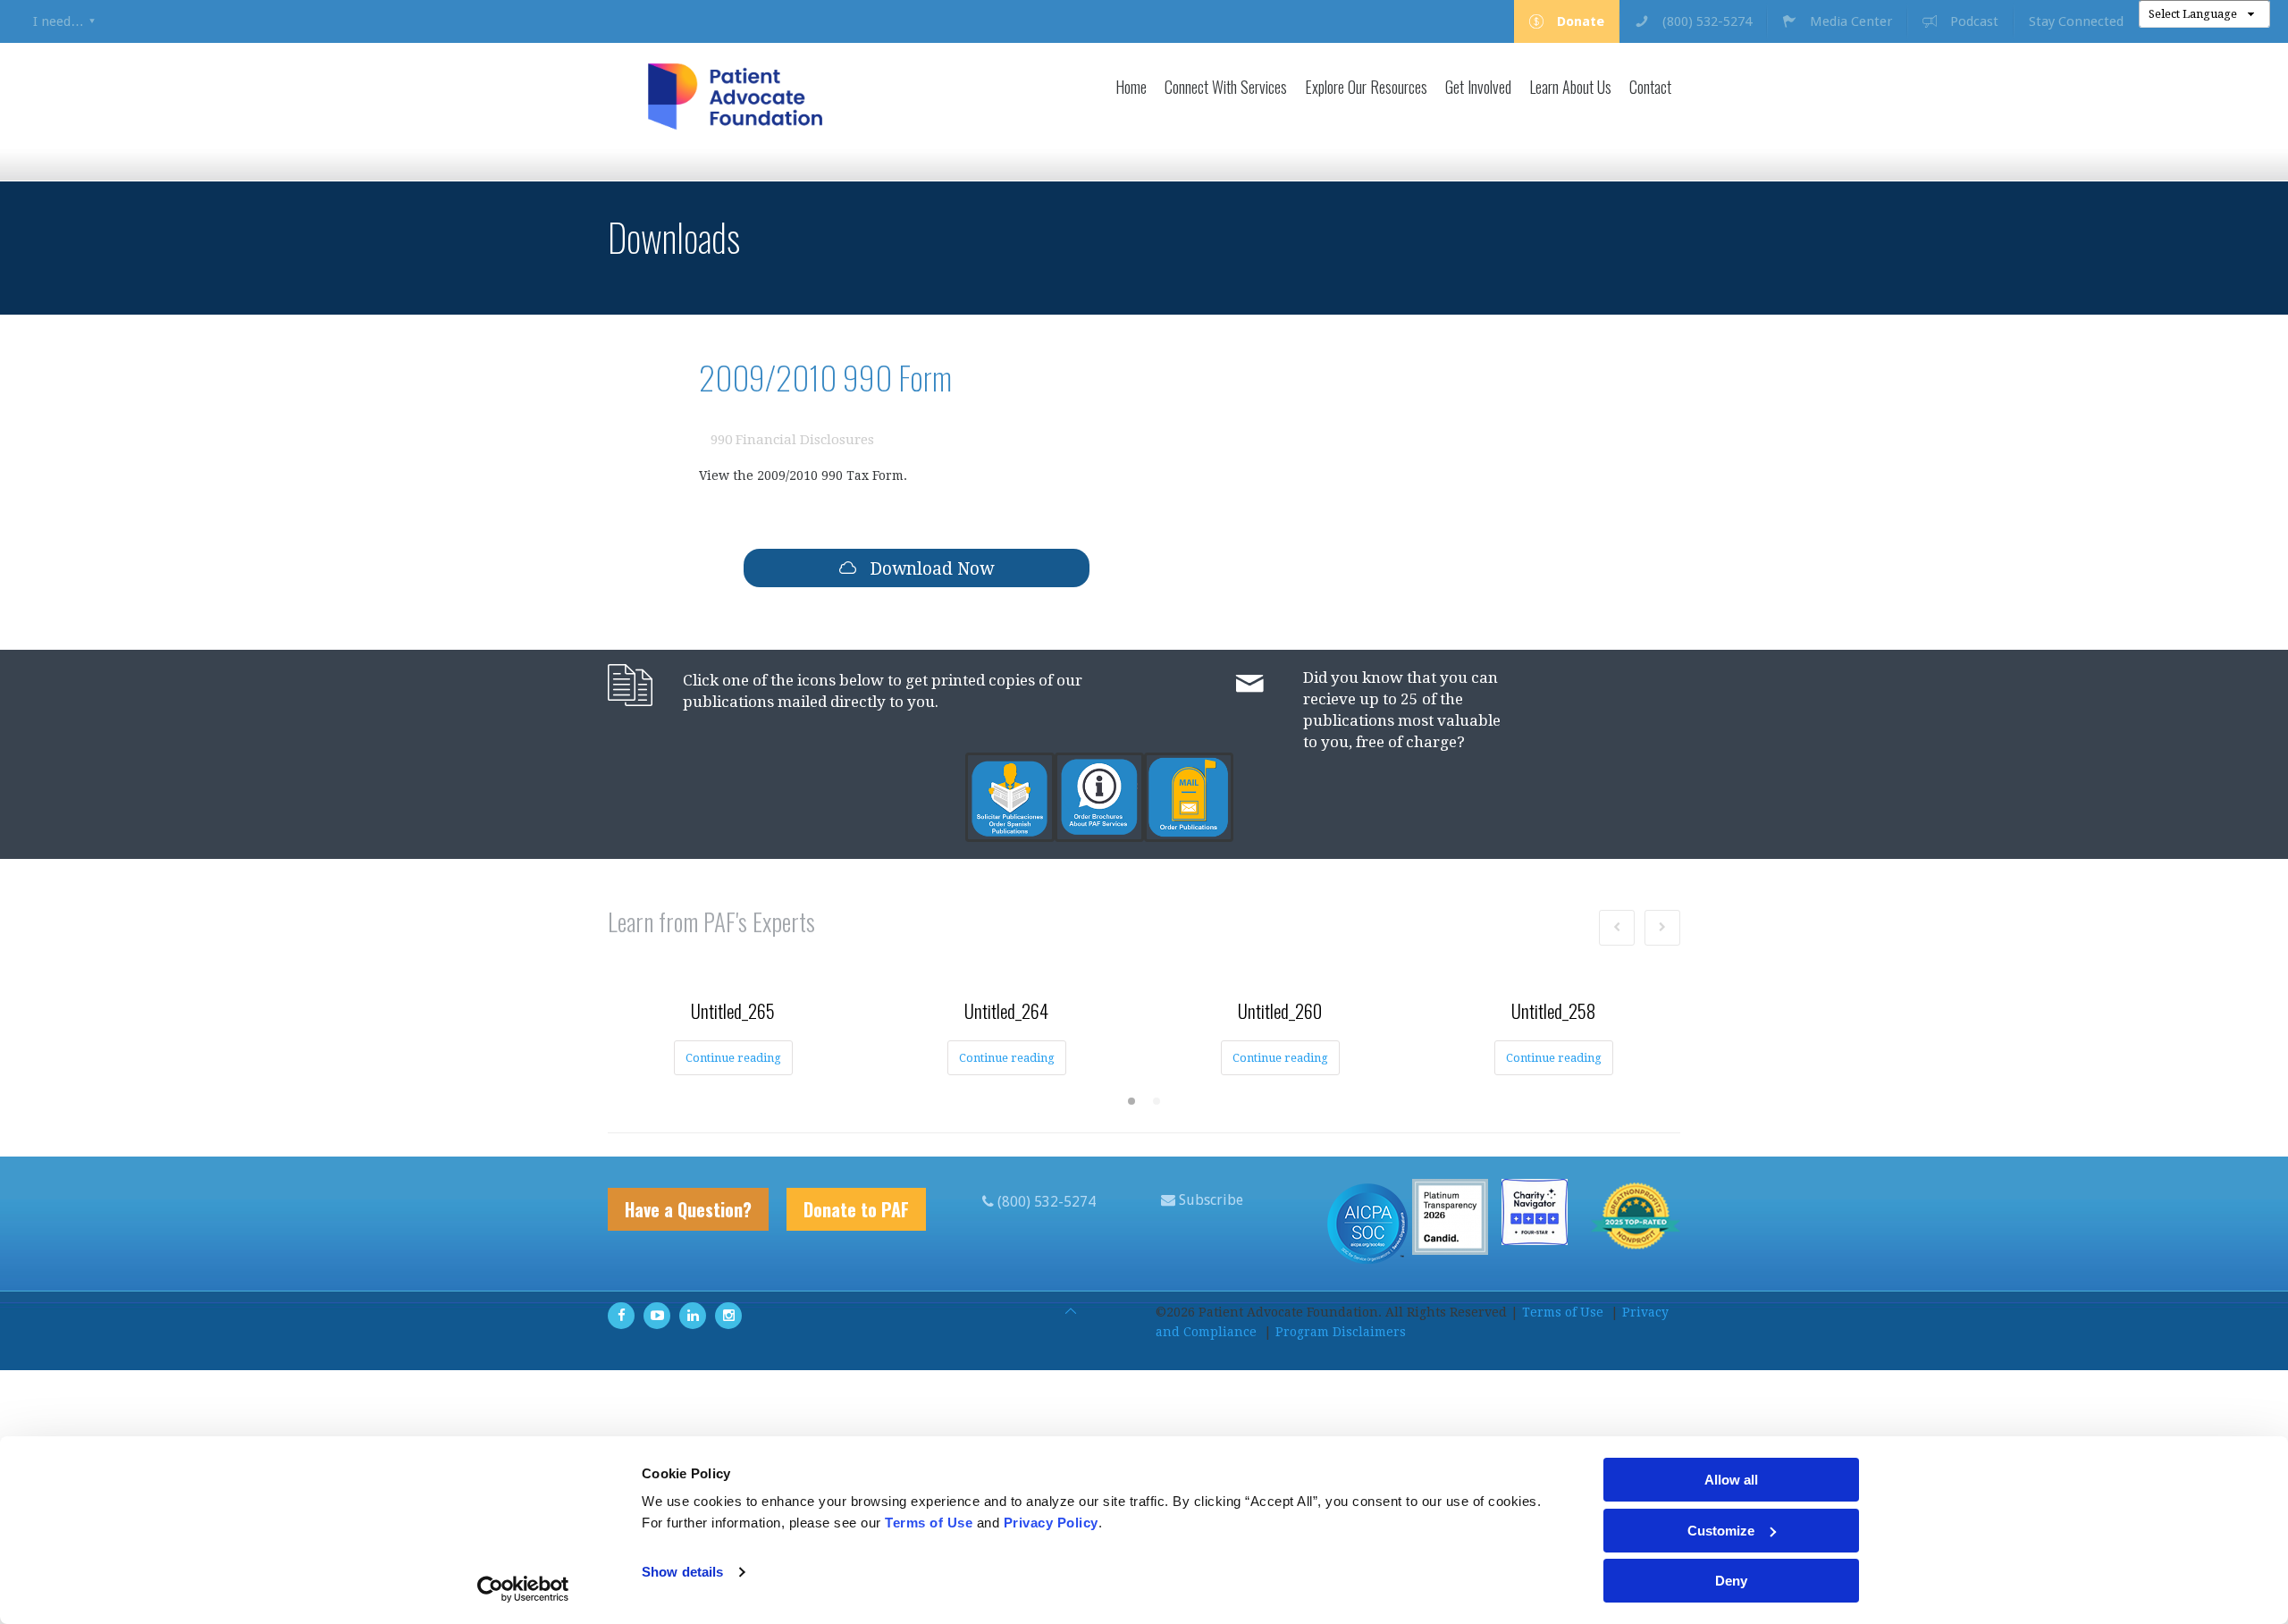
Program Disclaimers (1341, 1332)
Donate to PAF (856, 1209)
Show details (682, 1572)
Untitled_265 (733, 1010)
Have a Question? (688, 1209)
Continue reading (733, 1058)
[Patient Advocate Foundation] (735, 97)
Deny (1731, 1581)
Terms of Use (1563, 1312)
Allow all (1731, 1480)
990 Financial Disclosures (792, 440)
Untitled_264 (1006, 1010)
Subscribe (1209, 1200)
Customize (1721, 1531)
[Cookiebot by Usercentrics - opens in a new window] (523, 1589)
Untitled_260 (1280, 1010)
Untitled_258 (1553, 1010)
